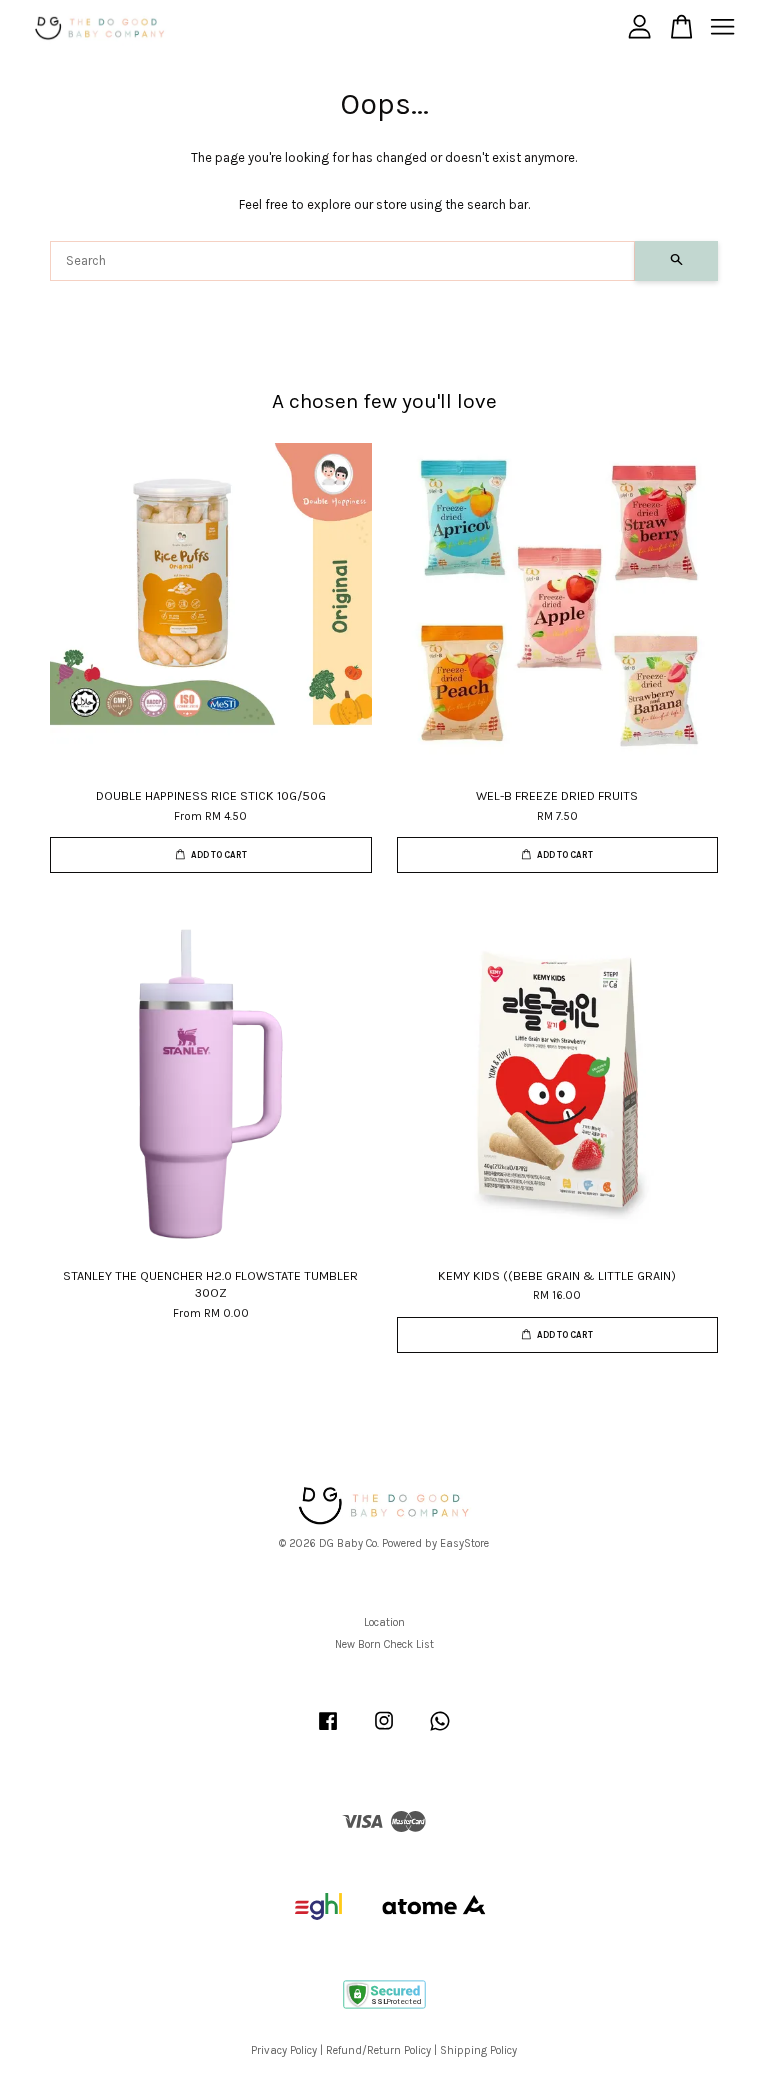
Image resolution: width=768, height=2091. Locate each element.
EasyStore (464, 1543)
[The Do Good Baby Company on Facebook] (328, 1731)
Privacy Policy (284, 2050)
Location (384, 1622)
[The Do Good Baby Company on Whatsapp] (440, 1731)
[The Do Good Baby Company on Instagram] (384, 1731)
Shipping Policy (478, 2050)
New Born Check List (384, 1644)
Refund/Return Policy (378, 2050)
